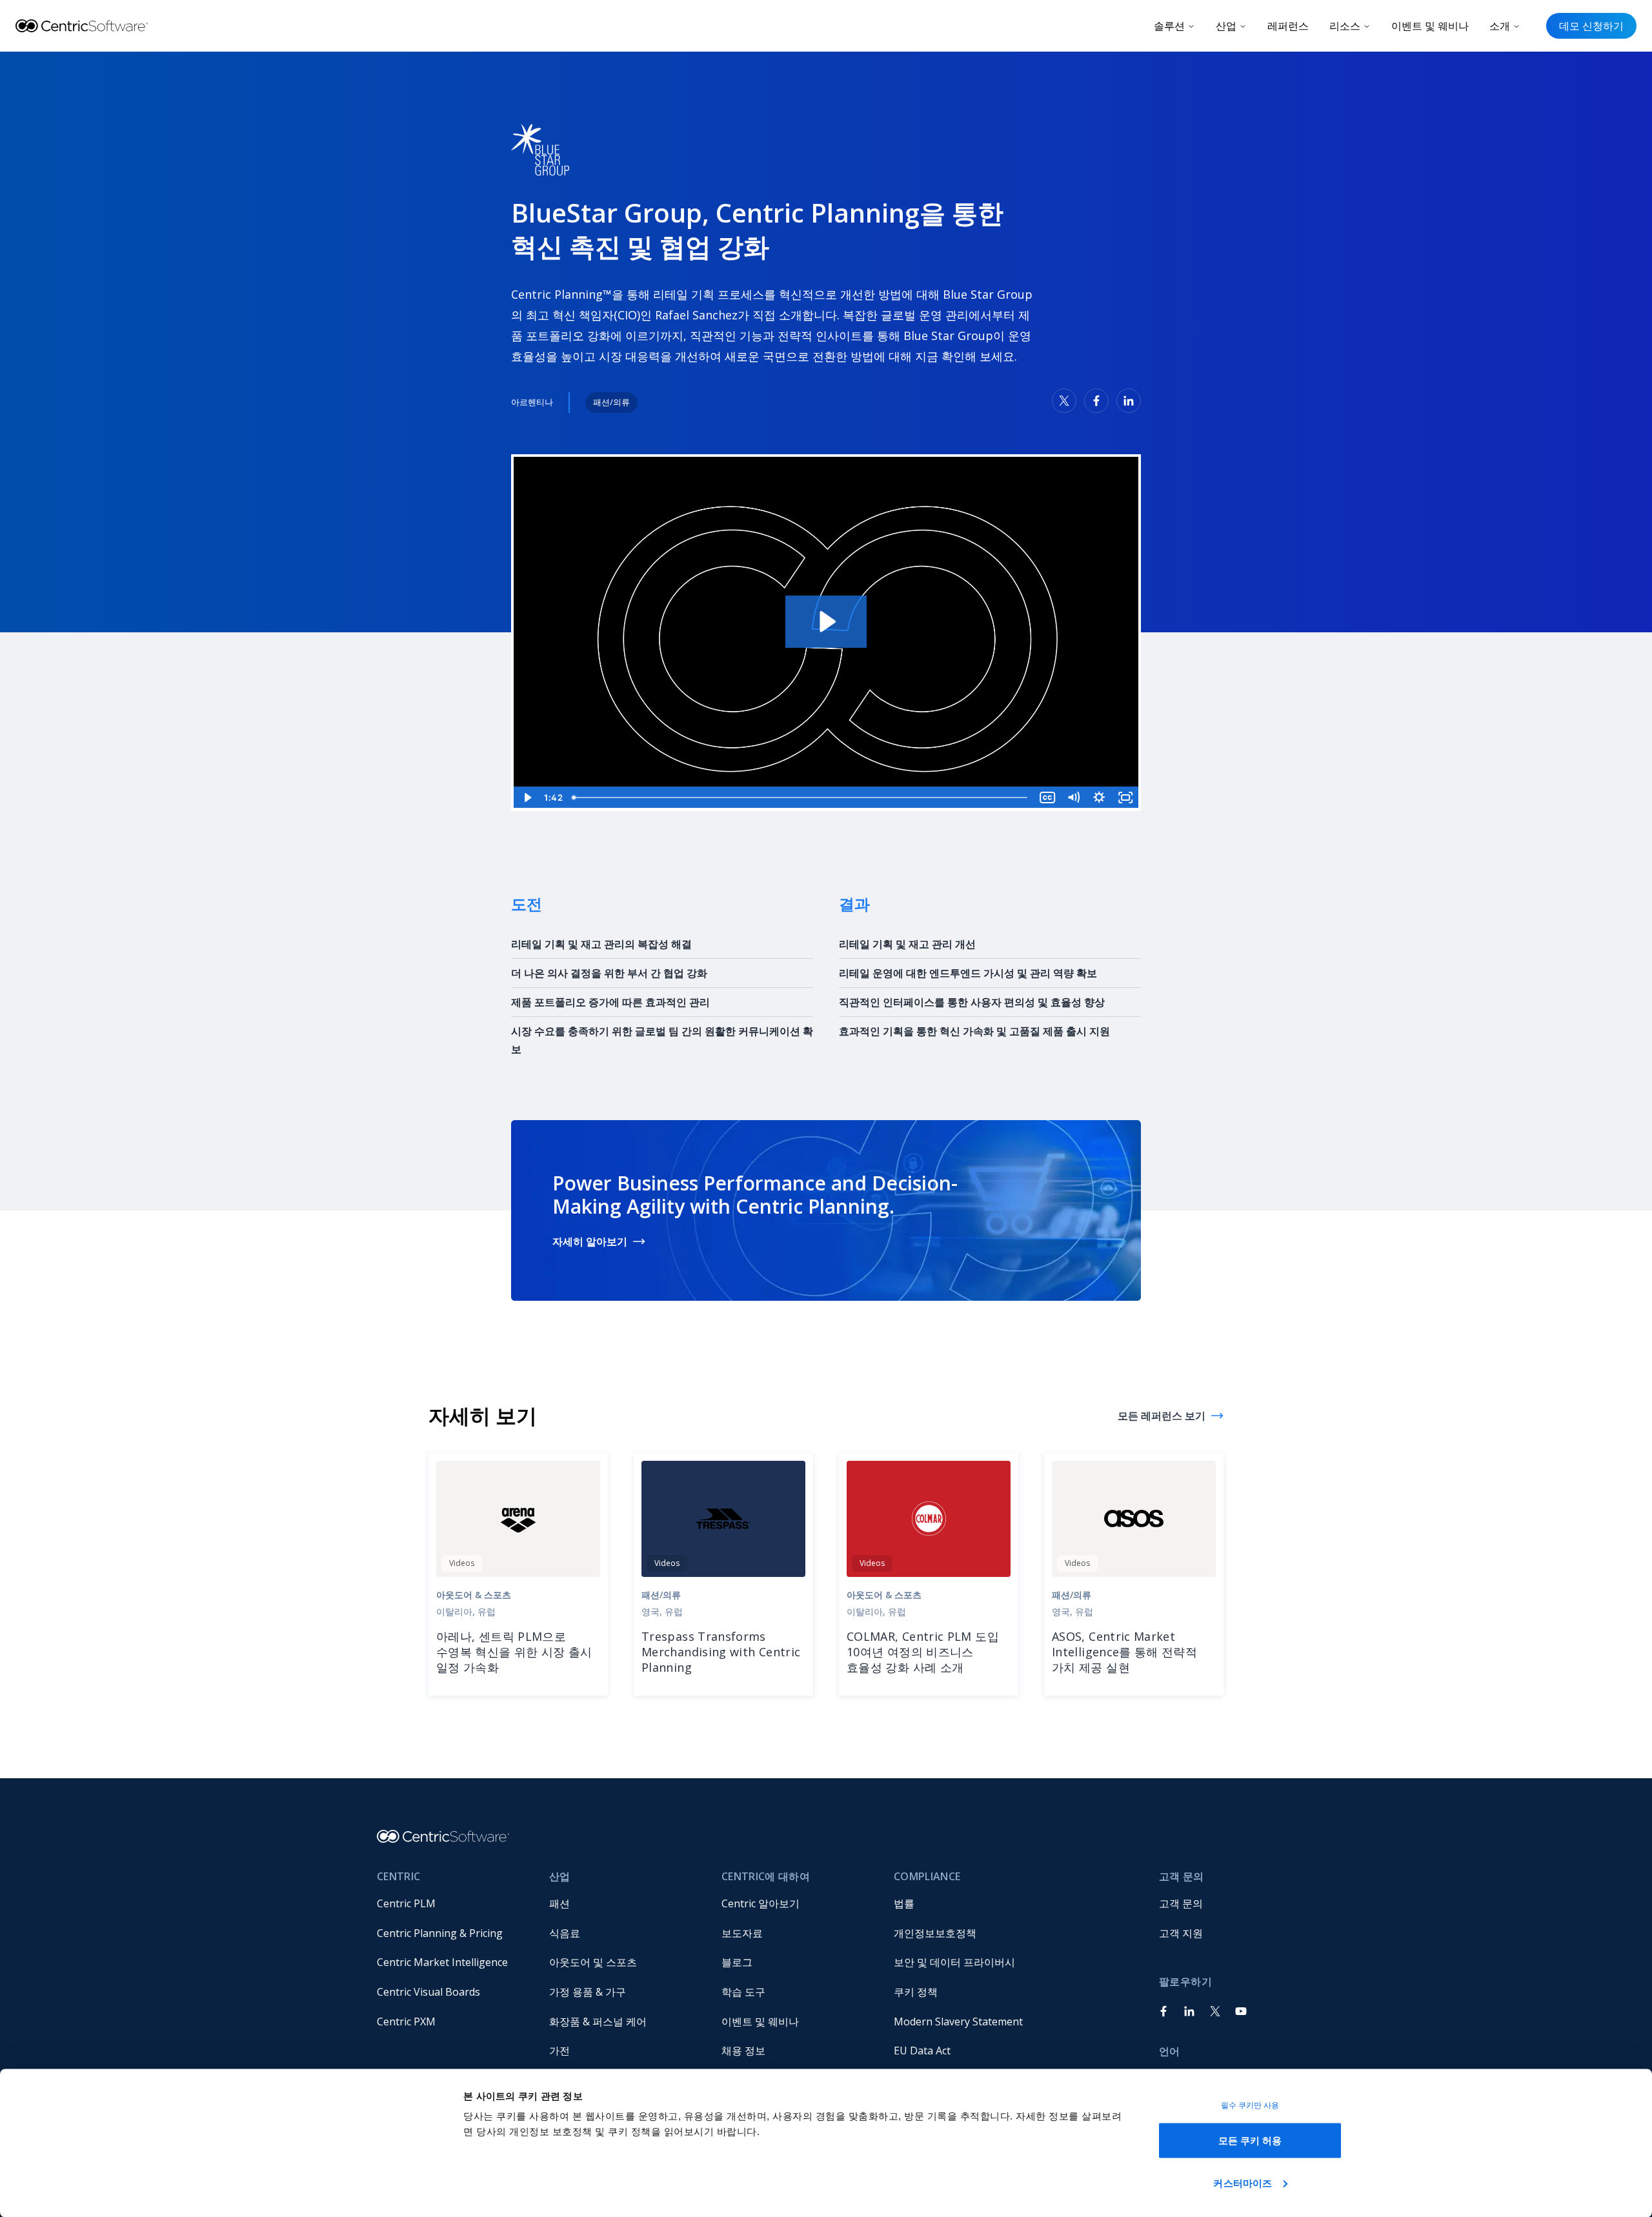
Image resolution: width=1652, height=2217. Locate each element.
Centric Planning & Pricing (440, 1933)
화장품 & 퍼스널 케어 (598, 2021)
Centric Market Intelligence (442, 1962)
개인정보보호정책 (935, 1933)
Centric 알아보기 (761, 1903)
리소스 (1345, 26)
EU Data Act (922, 2051)
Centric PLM (406, 1903)
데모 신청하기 (1591, 26)
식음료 (565, 1933)
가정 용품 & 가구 (588, 1992)
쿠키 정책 (916, 1992)
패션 (559, 1903)
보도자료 (742, 1933)
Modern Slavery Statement (958, 2021)
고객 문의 (1181, 1903)
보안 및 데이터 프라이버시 (954, 1962)
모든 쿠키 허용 (1250, 2141)
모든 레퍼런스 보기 (1162, 1416)
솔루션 (1169, 26)
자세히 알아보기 (590, 1241)
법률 (904, 1903)
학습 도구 (743, 1992)
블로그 (737, 1962)
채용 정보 (743, 2051)
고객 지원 (1181, 1933)
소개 (1500, 26)
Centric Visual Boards (428, 1992)
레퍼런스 (1288, 26)
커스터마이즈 (1243, 2182)
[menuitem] (453, 1904)
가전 (559, 2051)
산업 (1226, 26)
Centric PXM (406, 2021)
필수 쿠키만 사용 (1250, 2105)
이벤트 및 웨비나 (1430, 26)
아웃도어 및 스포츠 (593, 1962)
